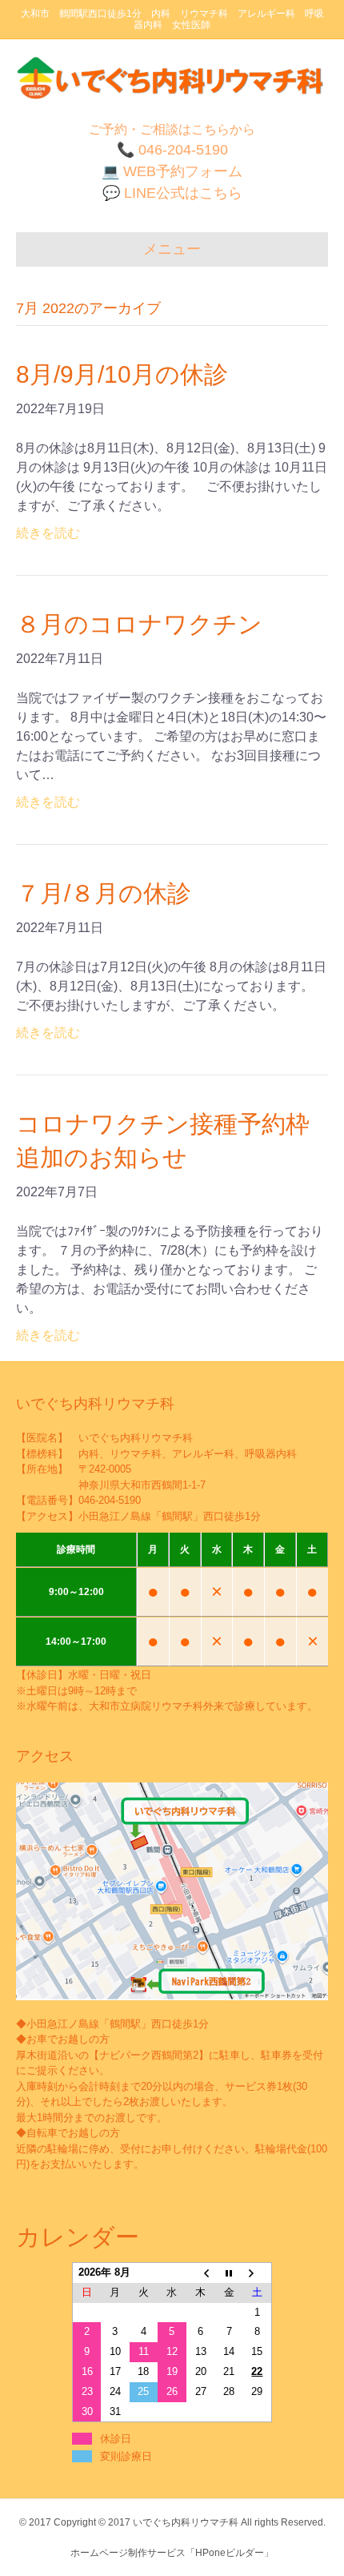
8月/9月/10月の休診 (122, 374)
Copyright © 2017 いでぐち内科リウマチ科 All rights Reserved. (190, 2522)
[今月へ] (229, 2272)
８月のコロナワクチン (139, 624)
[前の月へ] (201, 2272)
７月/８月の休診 (104, 893)
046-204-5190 (110, 1500)
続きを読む (48, 533)
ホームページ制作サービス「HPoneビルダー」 (172, 2553)
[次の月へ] (258, 2272)
